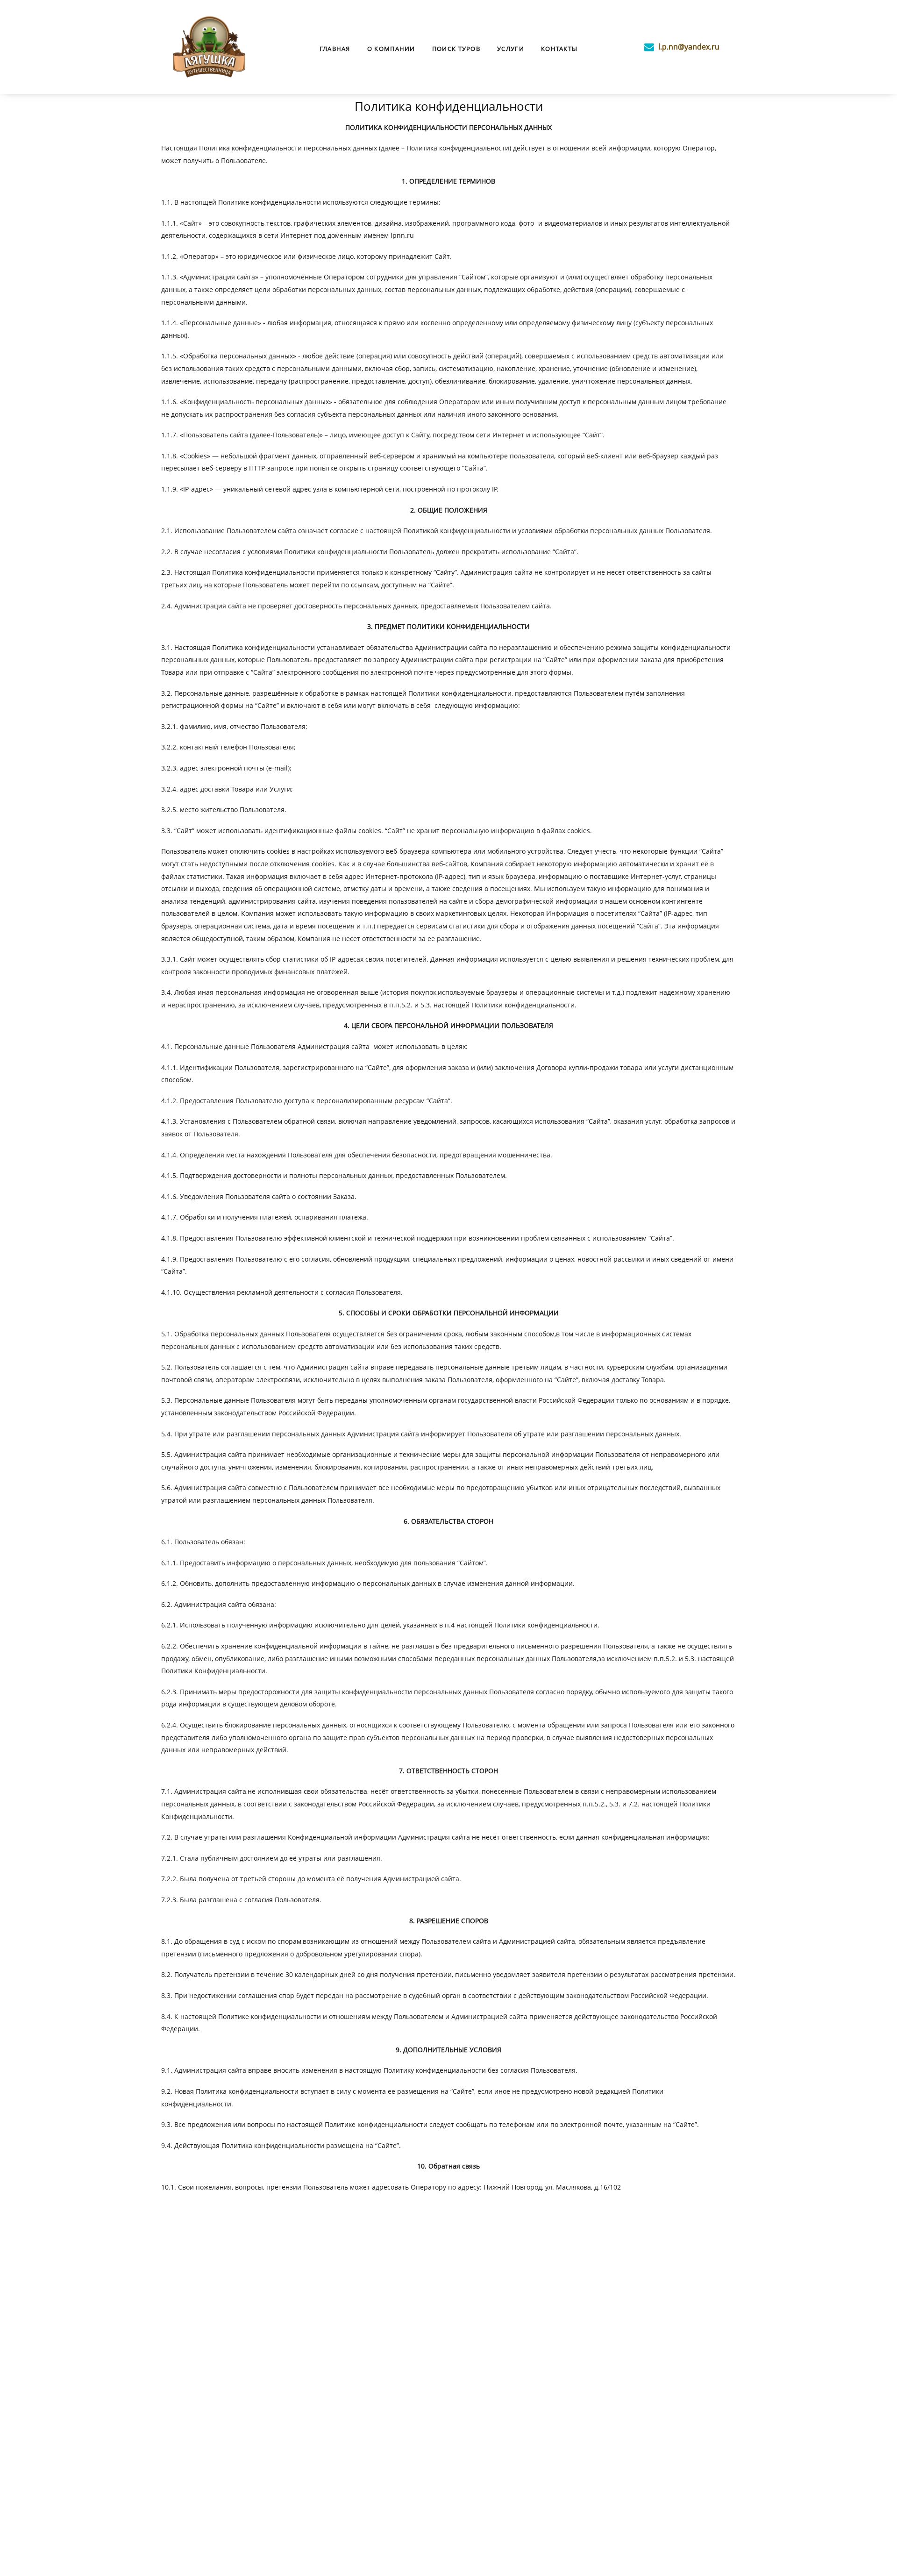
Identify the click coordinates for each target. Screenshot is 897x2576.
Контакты (559, 49)
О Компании (391, 49)
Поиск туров (456, 49)
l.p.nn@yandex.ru (689, 47)
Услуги (511, 49)
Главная (335, 49)
